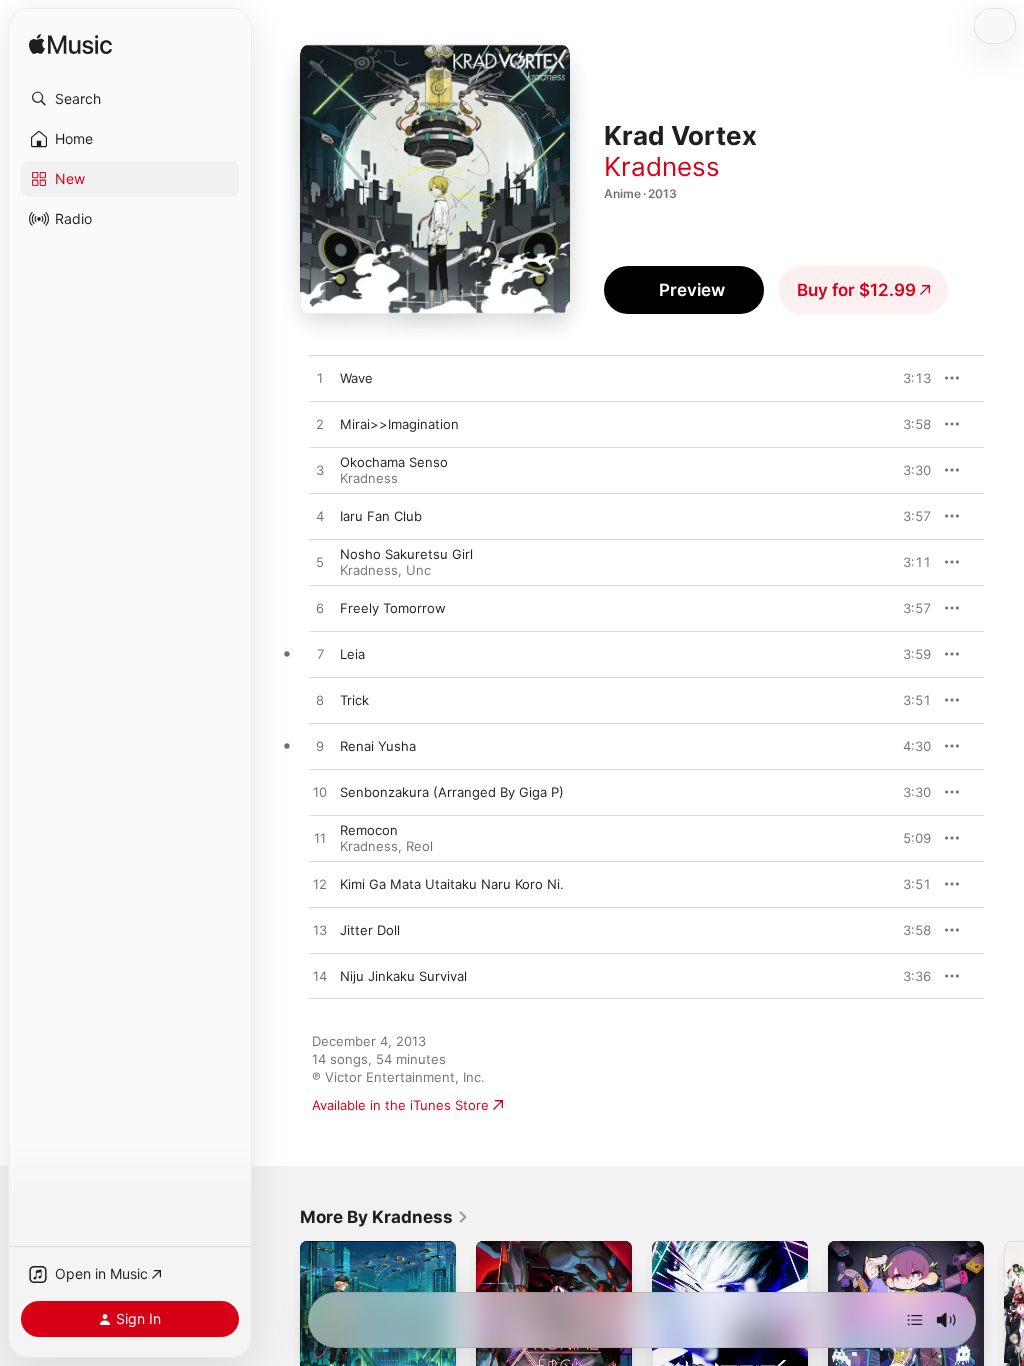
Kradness (662, 166)
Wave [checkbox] (356, 378)
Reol (419, 846)
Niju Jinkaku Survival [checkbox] (403, 976)
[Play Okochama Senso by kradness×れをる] (320, 471)
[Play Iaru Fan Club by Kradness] (320, 517)
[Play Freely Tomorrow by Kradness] (320, 609)
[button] (130, 99)
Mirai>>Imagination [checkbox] (399, 424)
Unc (418, 570)
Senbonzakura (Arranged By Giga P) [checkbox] (452, 792)
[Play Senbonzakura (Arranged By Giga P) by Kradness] (320, 793)
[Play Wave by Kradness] (320, 379)
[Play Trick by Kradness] (320, 701)
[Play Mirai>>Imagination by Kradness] (320, 425)
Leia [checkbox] (352, 654)
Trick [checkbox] (354, 700)
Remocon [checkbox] (369, 830)
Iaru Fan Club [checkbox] (381, 516)
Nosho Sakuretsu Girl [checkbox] (406, 554)
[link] (384, 1217)
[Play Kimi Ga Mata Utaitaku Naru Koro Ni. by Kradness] (320, 885)
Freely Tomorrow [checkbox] (393, 608)
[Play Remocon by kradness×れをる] (320, 839)
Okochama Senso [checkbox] (394, 462)
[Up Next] (915, 1320)
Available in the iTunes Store (400, 1105)
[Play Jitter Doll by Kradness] (320, 931)
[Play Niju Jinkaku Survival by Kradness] (320, 977)
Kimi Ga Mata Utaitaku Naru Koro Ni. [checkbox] (452, 884)
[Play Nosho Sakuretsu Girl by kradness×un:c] (320, 563)
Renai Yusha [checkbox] (378, 746)
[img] (70, 45)
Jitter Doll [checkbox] (370, 930)
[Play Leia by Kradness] (320, 655)
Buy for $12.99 (856, 290)
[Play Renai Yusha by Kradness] (320, 747)
